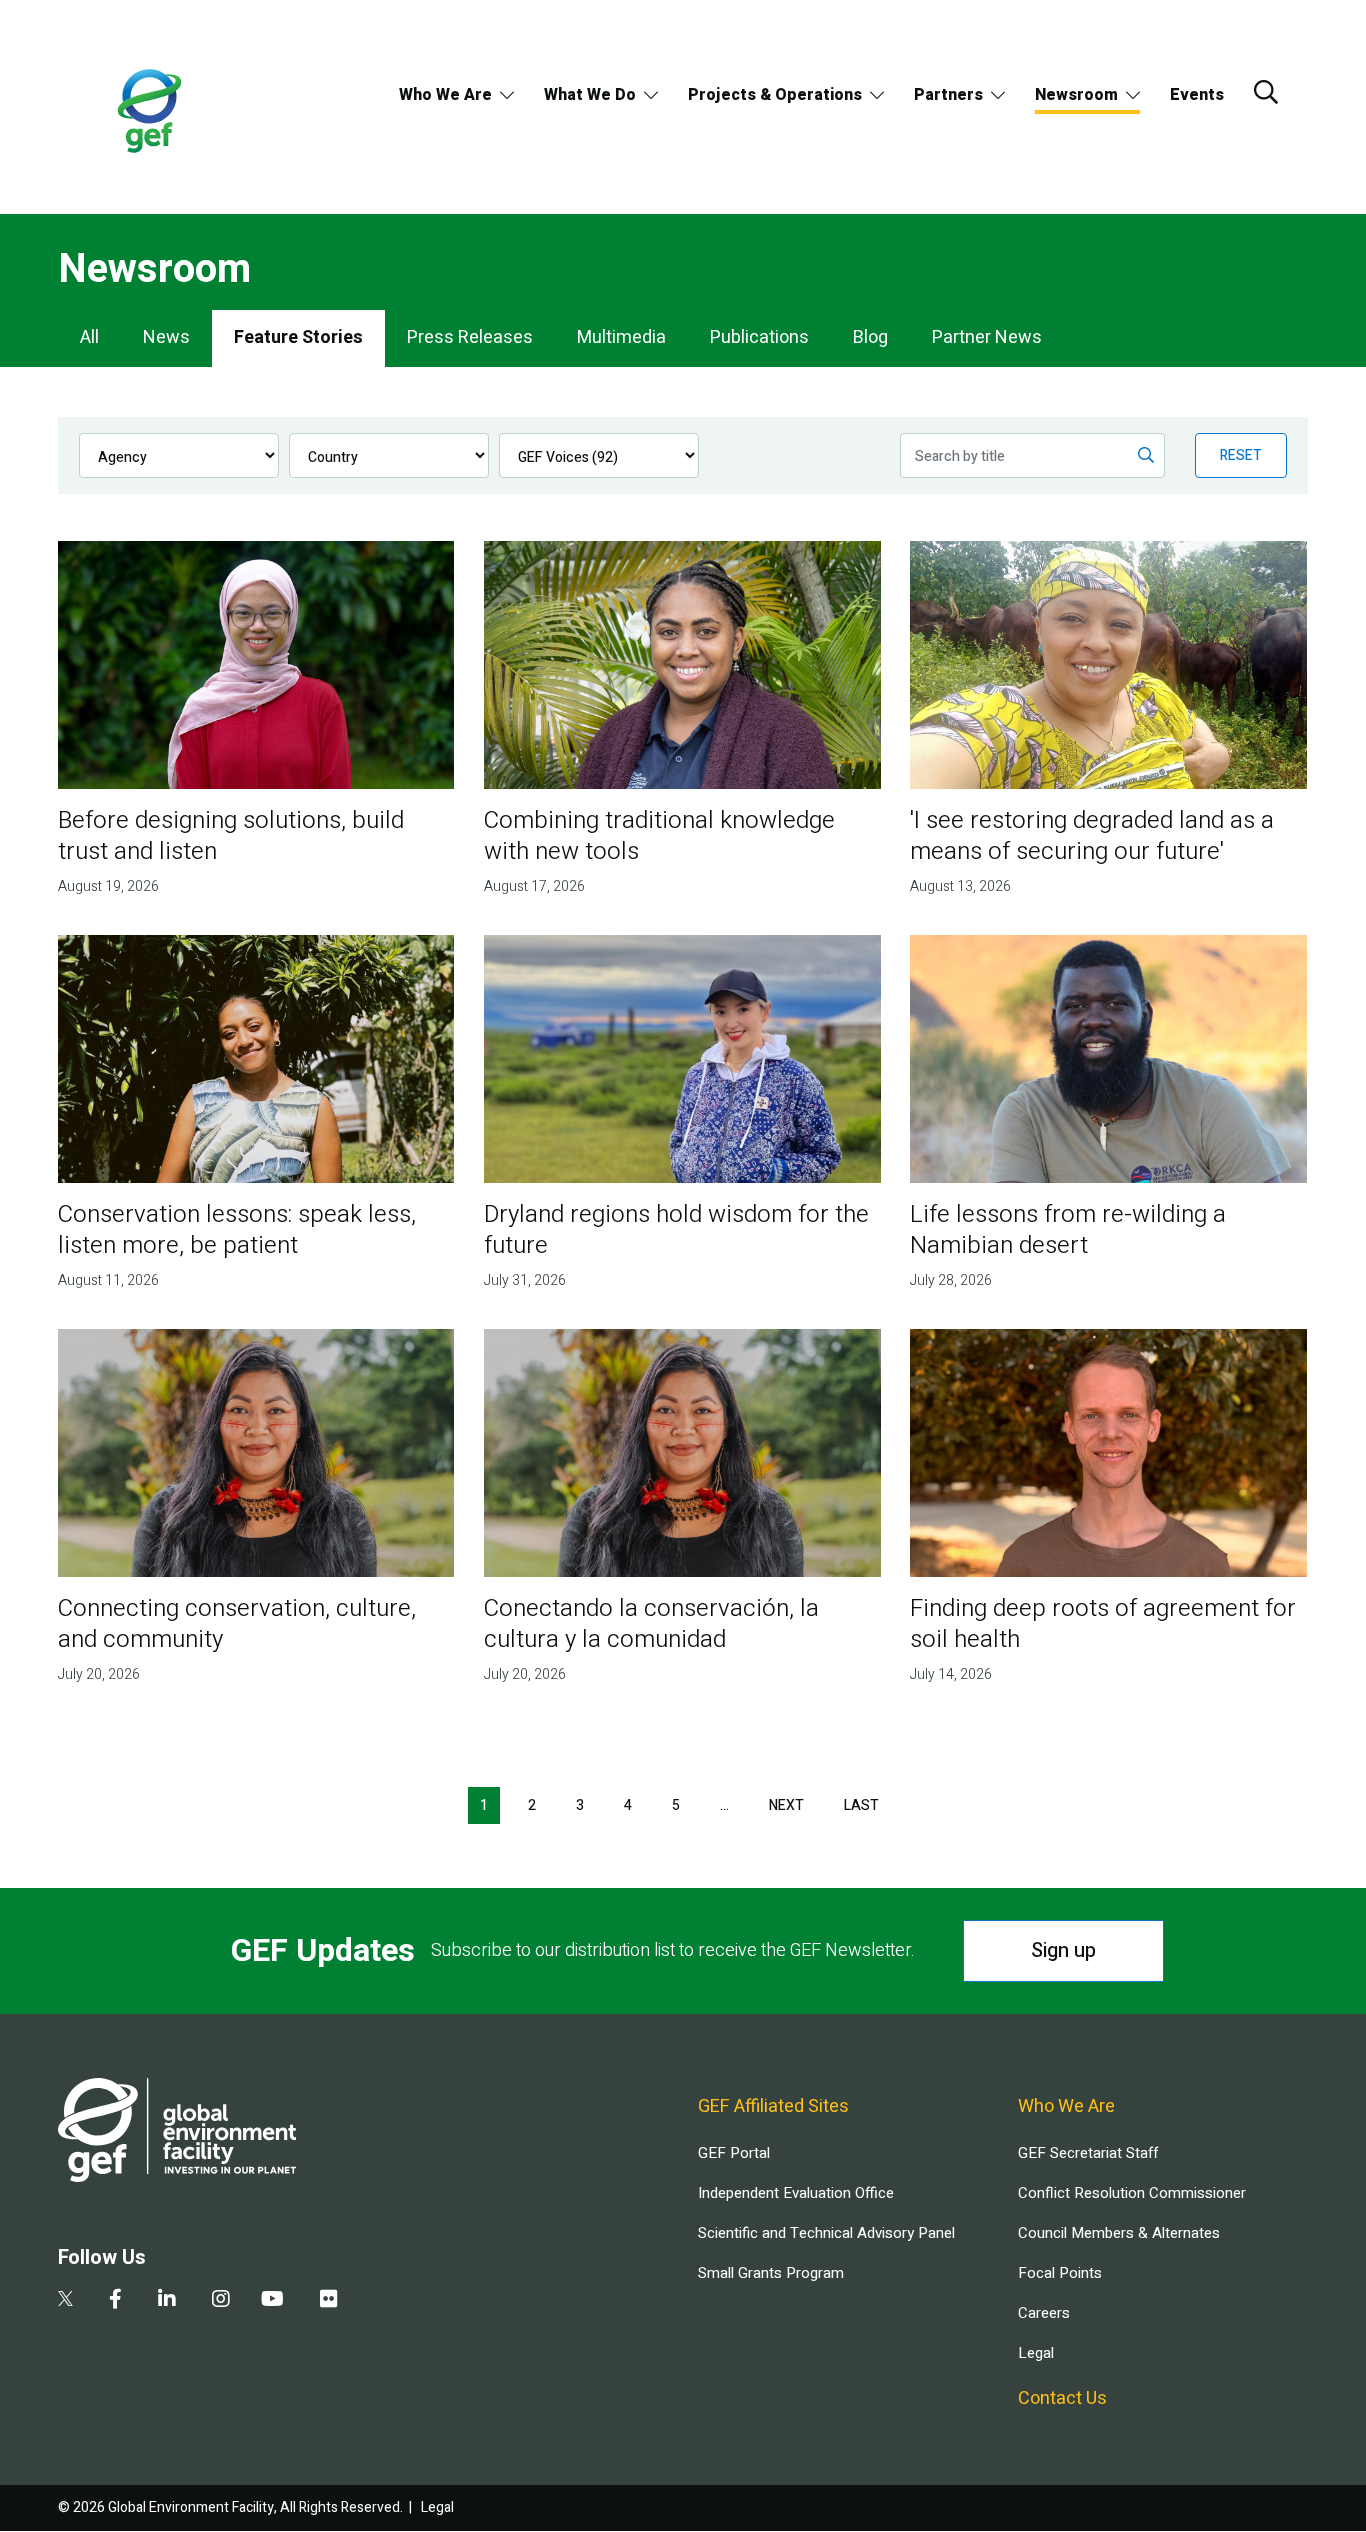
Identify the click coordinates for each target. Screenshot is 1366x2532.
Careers (1044, 2313)
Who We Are (445, 95)
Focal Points (1060, 2273)
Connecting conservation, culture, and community (237, 1624)
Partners (948, 95)
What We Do (590, 95)
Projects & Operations (775, 95)
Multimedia (621, 337)
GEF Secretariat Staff (1088, 2153)
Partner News (987, 337)
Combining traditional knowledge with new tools (659, 836)
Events (1197, 95)
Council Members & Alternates (1119, 2233)
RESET (1241, 455)
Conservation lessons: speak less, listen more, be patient (237, 1230)
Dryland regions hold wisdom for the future (676, 1230)
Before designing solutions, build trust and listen (231, 836)
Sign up (1063, 1950)
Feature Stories (298, 337)
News (166, 337)
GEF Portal (734, 2153)
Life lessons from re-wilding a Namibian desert (1068, 1230)
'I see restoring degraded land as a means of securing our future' (1092, 836)
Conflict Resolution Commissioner (1132, 2193)
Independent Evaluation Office (796, 2193)
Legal (1036, 2353)
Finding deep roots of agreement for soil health (1103, 1624)
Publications (759, 337)
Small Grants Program (771, 2273)
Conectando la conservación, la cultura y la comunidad (651, 1624)
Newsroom (1076, 95)
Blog (870, 337)
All (89, 337)
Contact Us (1062, 2398)
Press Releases (470, 337)
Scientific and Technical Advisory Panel (826, 2233)
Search (1266, 92)
